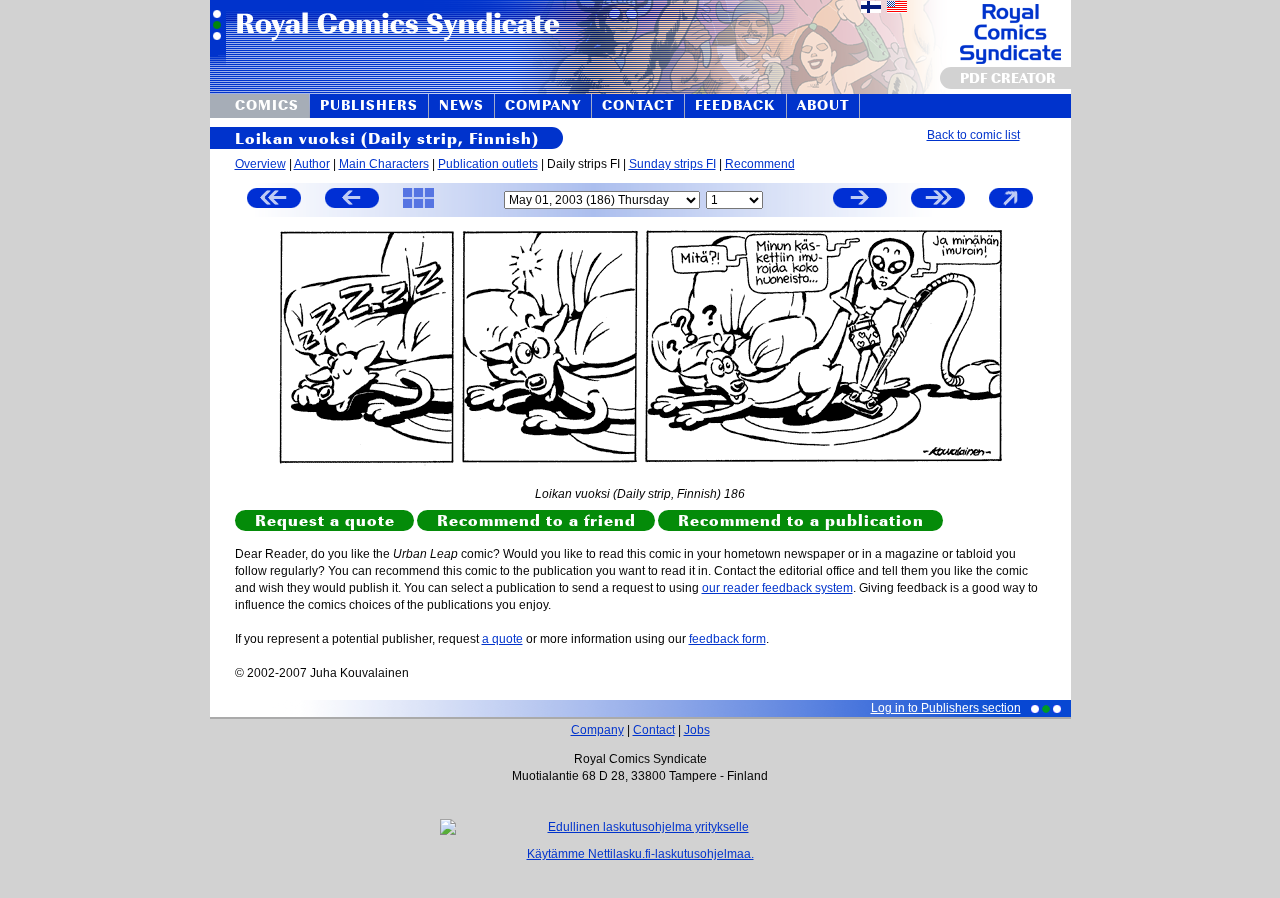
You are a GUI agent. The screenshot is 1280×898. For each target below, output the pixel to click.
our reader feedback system (777, 588)
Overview (260, 164)
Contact (654, 730)
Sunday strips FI (672, 164)
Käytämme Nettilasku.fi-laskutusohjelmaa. (640, 854)
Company (597, 730)
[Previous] (352, 200)
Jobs (697, 730)
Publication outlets (488, 164)
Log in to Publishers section (946, 708)
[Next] (860, 200)
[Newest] (938, 200)
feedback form (727, 639)
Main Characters (384, 164)
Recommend (760, 164)
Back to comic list (973, 135)
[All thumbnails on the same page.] (418, 207)
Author (312, 164)
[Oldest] (274, 200)
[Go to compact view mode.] (1011, 207)
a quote (502, 639)
